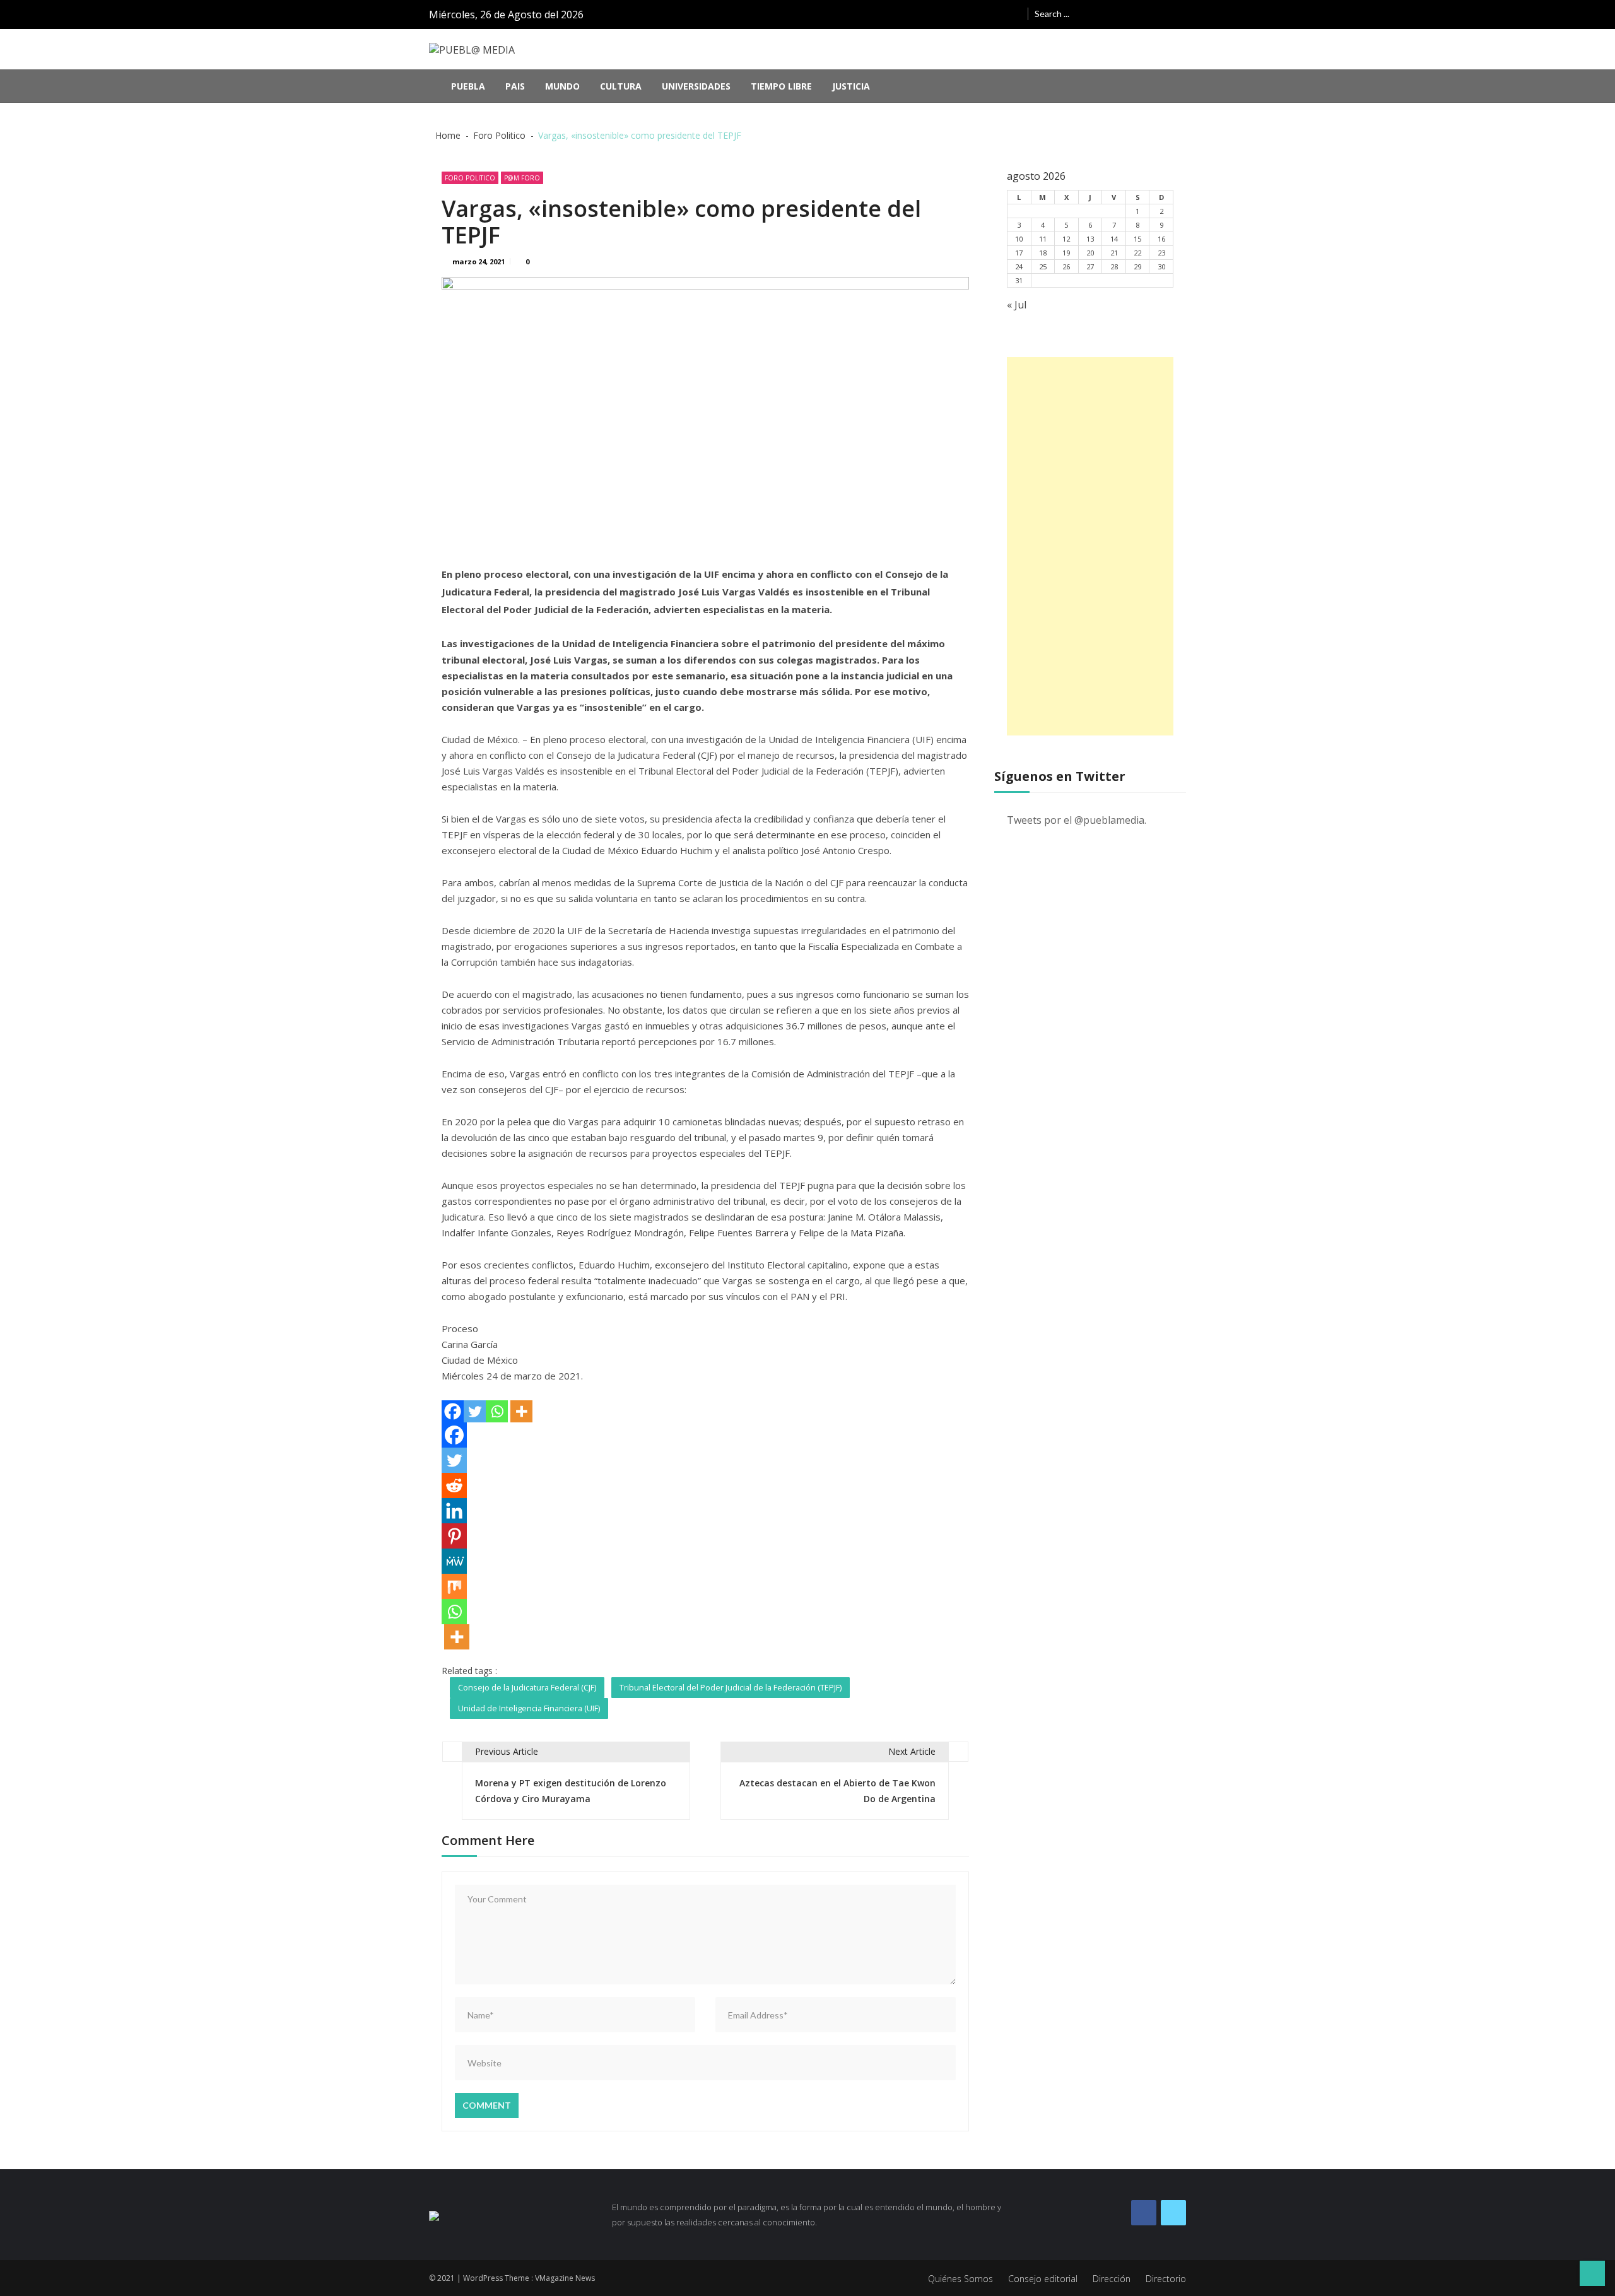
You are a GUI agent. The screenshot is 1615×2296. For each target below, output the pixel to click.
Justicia (851, 86)
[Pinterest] (454, 1536)
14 (1114, 239)
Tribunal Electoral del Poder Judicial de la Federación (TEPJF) (731, 1687)
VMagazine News (565, 2278)
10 (1019, 239)
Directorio (1166, 2279)
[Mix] (454, 1586)
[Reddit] (454, 1485)
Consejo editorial (1043, 2279)
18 (1043, 253)
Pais (515, 86)
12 (1066, 239)
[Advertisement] (1090, 546)
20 (1090, 253)
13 (1090, 239)
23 (1161, 253)
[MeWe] (454, 1561)
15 (1137, 239)
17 (1019, 253)
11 (1043, 239)
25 (1043, 266)
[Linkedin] (454, 1511)
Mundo (562, 86)
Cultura (621, 86)
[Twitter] (475, 1411)
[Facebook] (453, 1411)
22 (1137, 253)
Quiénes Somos (960, 2279)
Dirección (1112, 2279)
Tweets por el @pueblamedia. (1077, 820)
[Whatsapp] (497, 1411)
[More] (521, 1411)
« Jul (1017, 305)
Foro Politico (470, 178)
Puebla (468, 86)
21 (1114, 253)
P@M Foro (522, 178)
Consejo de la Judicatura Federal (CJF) (527, 1687)
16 (1161, 239)
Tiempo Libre (781, 86)
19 (1066, 253)
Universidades (696, 86)
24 (1019, 266)
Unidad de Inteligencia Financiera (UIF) (529, 1708)
